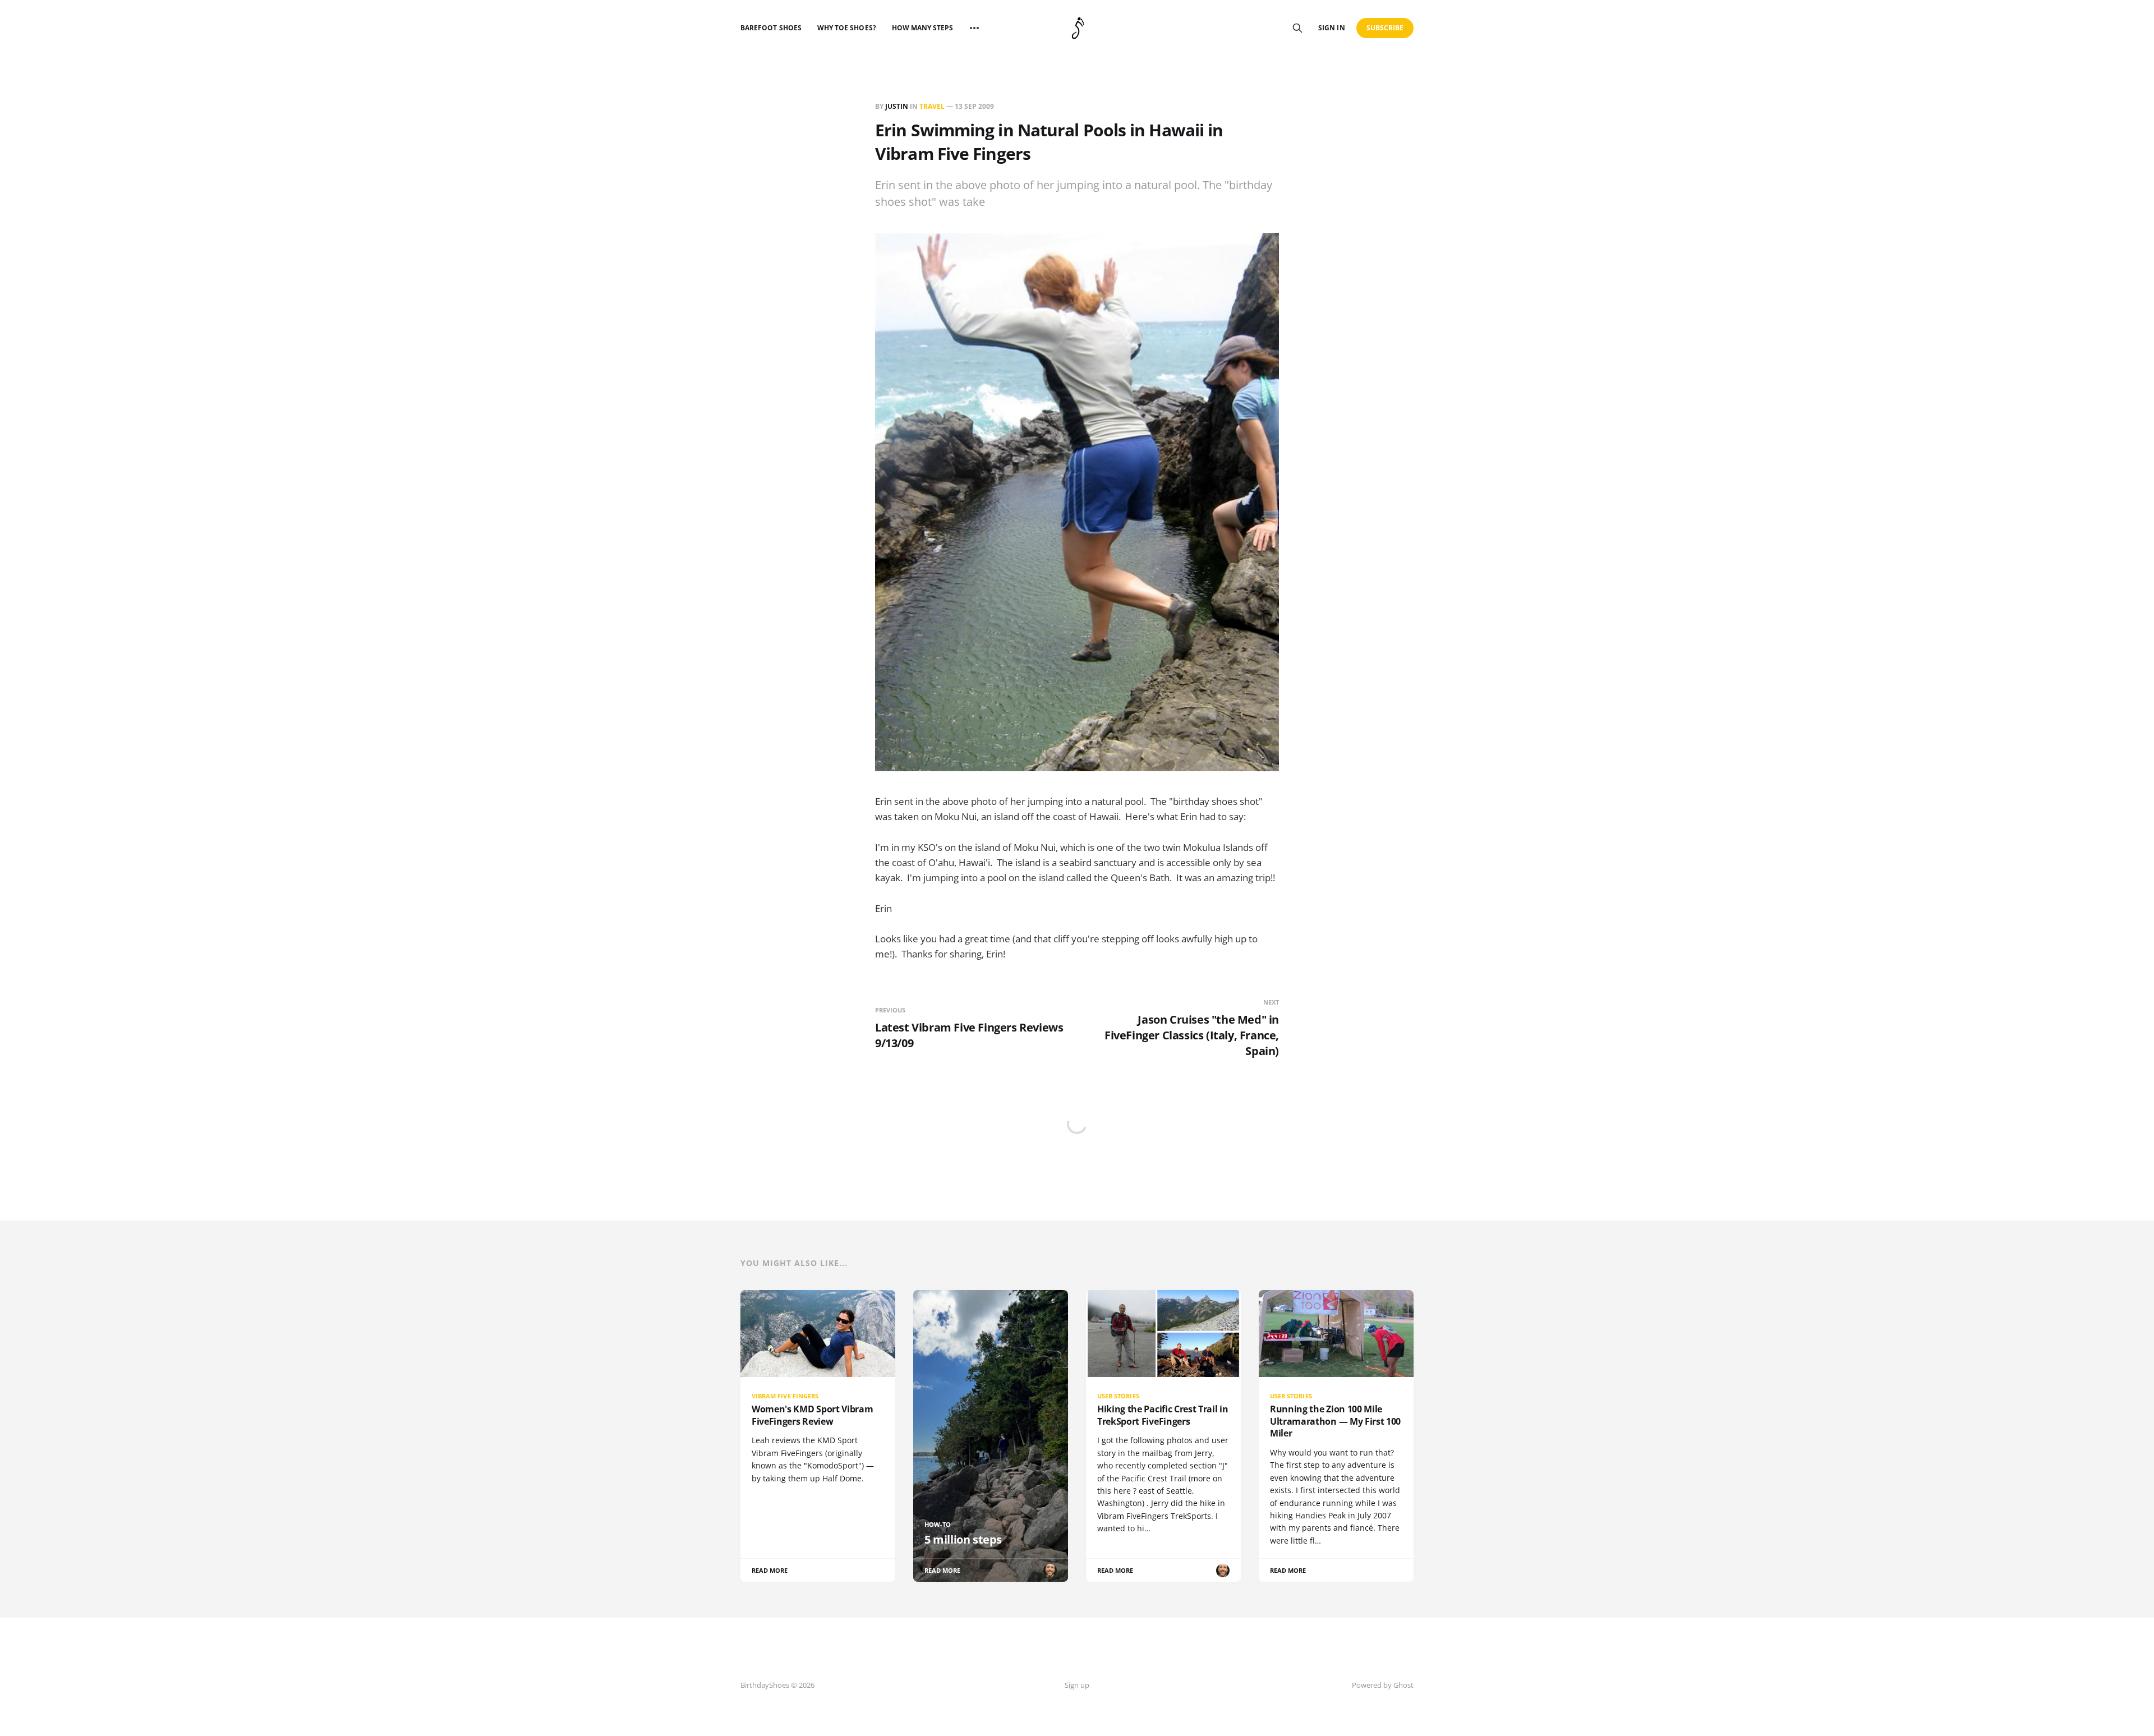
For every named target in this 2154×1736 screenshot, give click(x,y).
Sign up (1077, 1685)
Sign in (1331, 28)
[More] (974, 28)
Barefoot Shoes (771, 28)
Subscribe (1385, 28)
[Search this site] (1297, 28)
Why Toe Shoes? (847, 28)
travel (932, 106)
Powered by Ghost (1383, 1685)
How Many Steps (923, 28)
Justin (897, 106)
